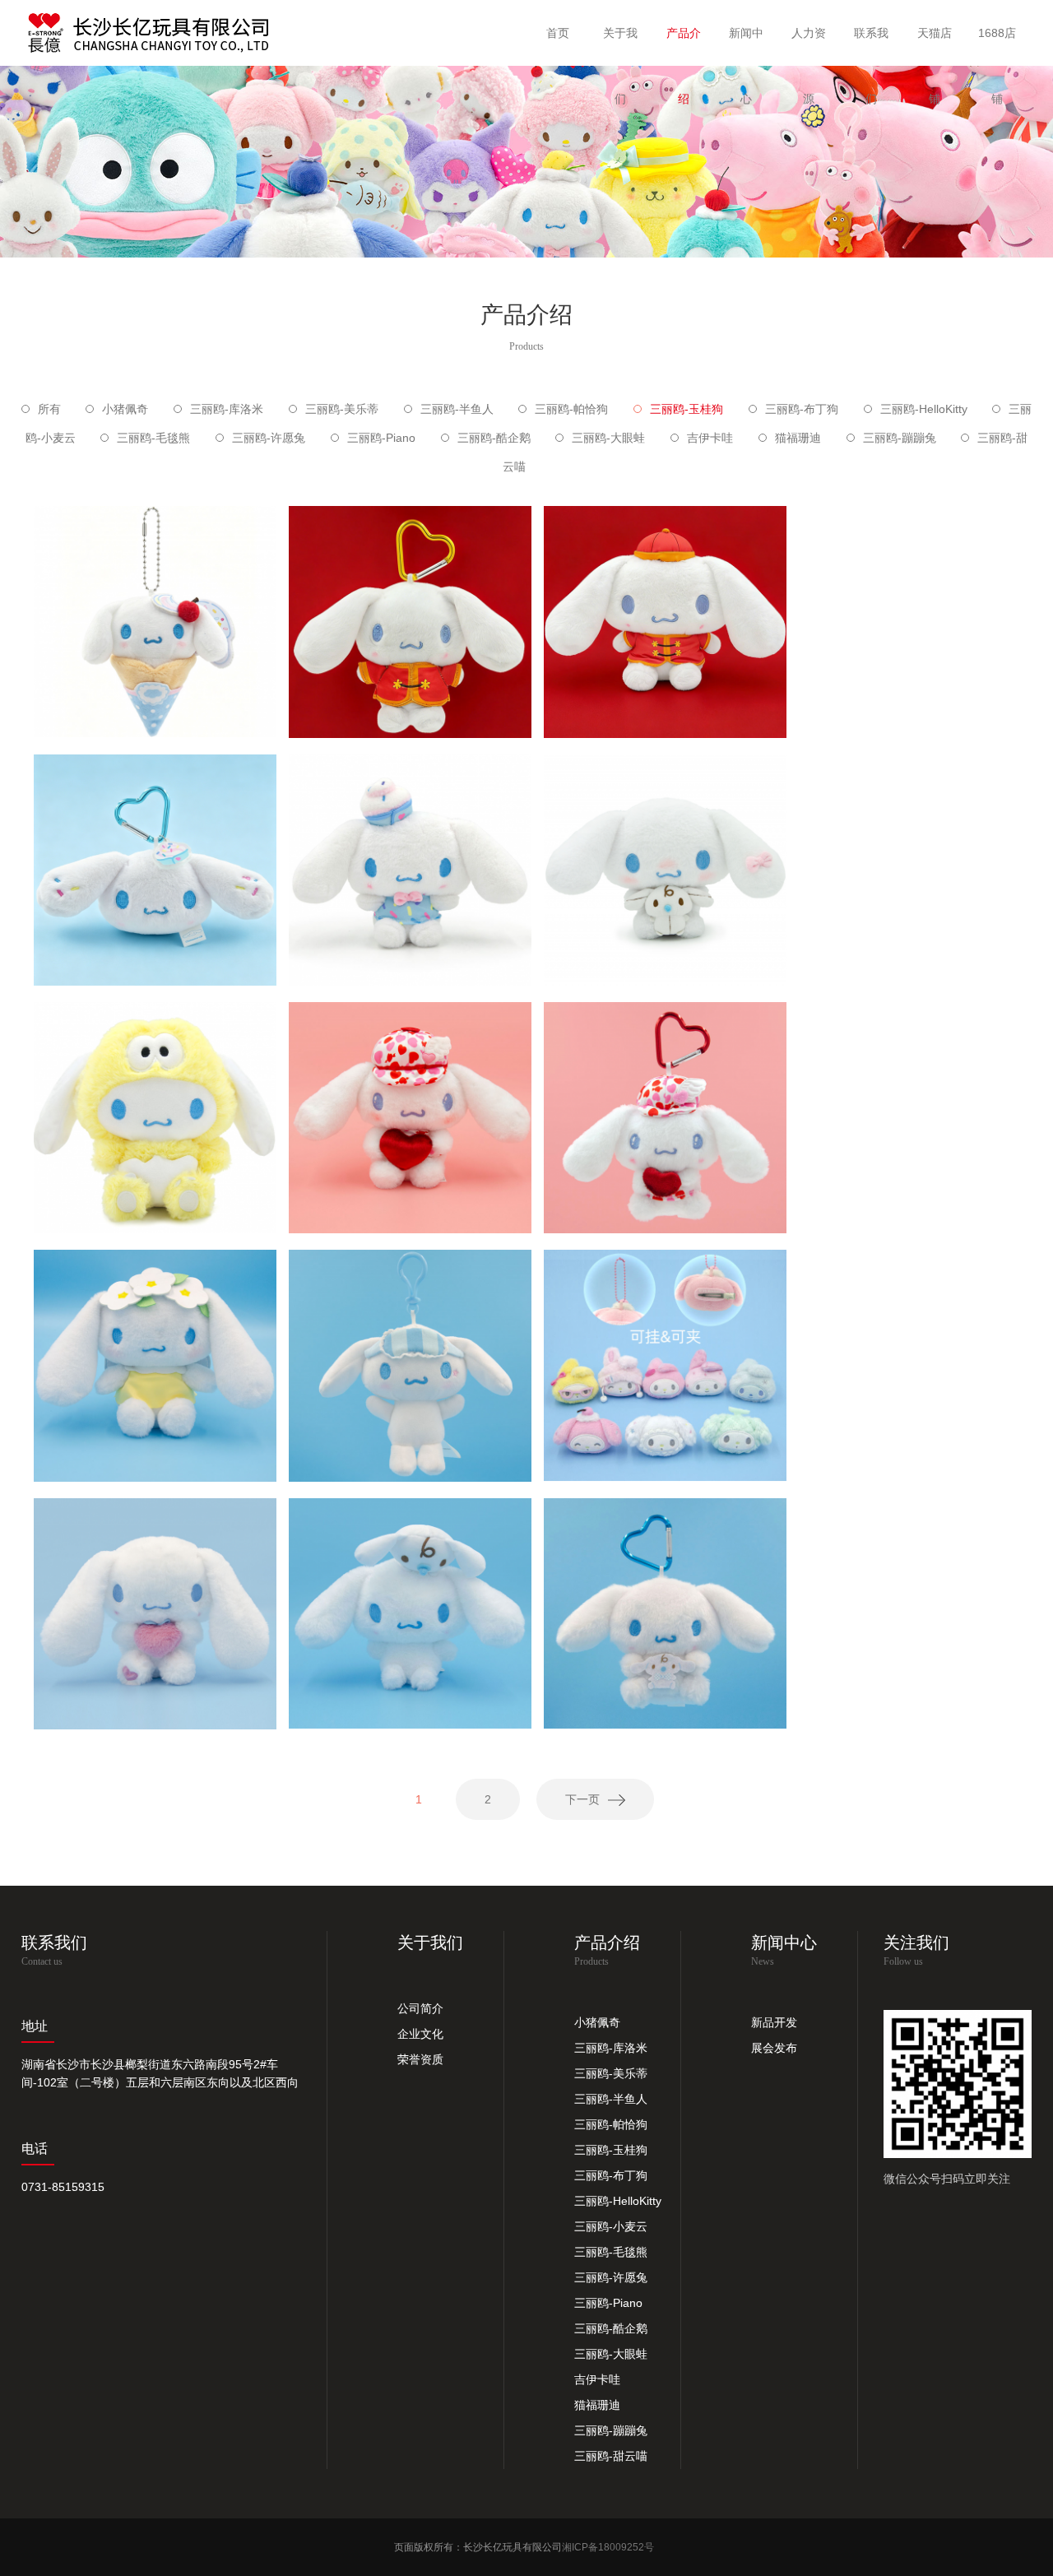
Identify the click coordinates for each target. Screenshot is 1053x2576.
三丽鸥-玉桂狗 (687, 409)
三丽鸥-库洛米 (227, 409)
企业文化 (420, 2034)
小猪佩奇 (125, 409)
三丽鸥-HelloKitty (924, 409)
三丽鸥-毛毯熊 (153, 438)
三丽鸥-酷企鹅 (494, 438)
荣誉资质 (420, 2059)
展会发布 (774, 2048)
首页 (558, 33)
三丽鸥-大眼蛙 (608, 438)
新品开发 (774, 2022)
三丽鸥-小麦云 (611, 2226)
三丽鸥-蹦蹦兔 (900, 438)
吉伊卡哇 (710, 438)
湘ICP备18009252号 (608, 2547)
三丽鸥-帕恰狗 (571, 409)
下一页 (582, 1799)
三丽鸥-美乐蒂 (342, 409)
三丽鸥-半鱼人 (457, 409)
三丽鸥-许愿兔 (269, 438)
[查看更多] (155, 649)
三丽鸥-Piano (381, 438)
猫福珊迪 (798, 438)
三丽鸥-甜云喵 (611, 2456)
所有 (49, 409)
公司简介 (420, 2008)
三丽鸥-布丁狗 (802, 409)
